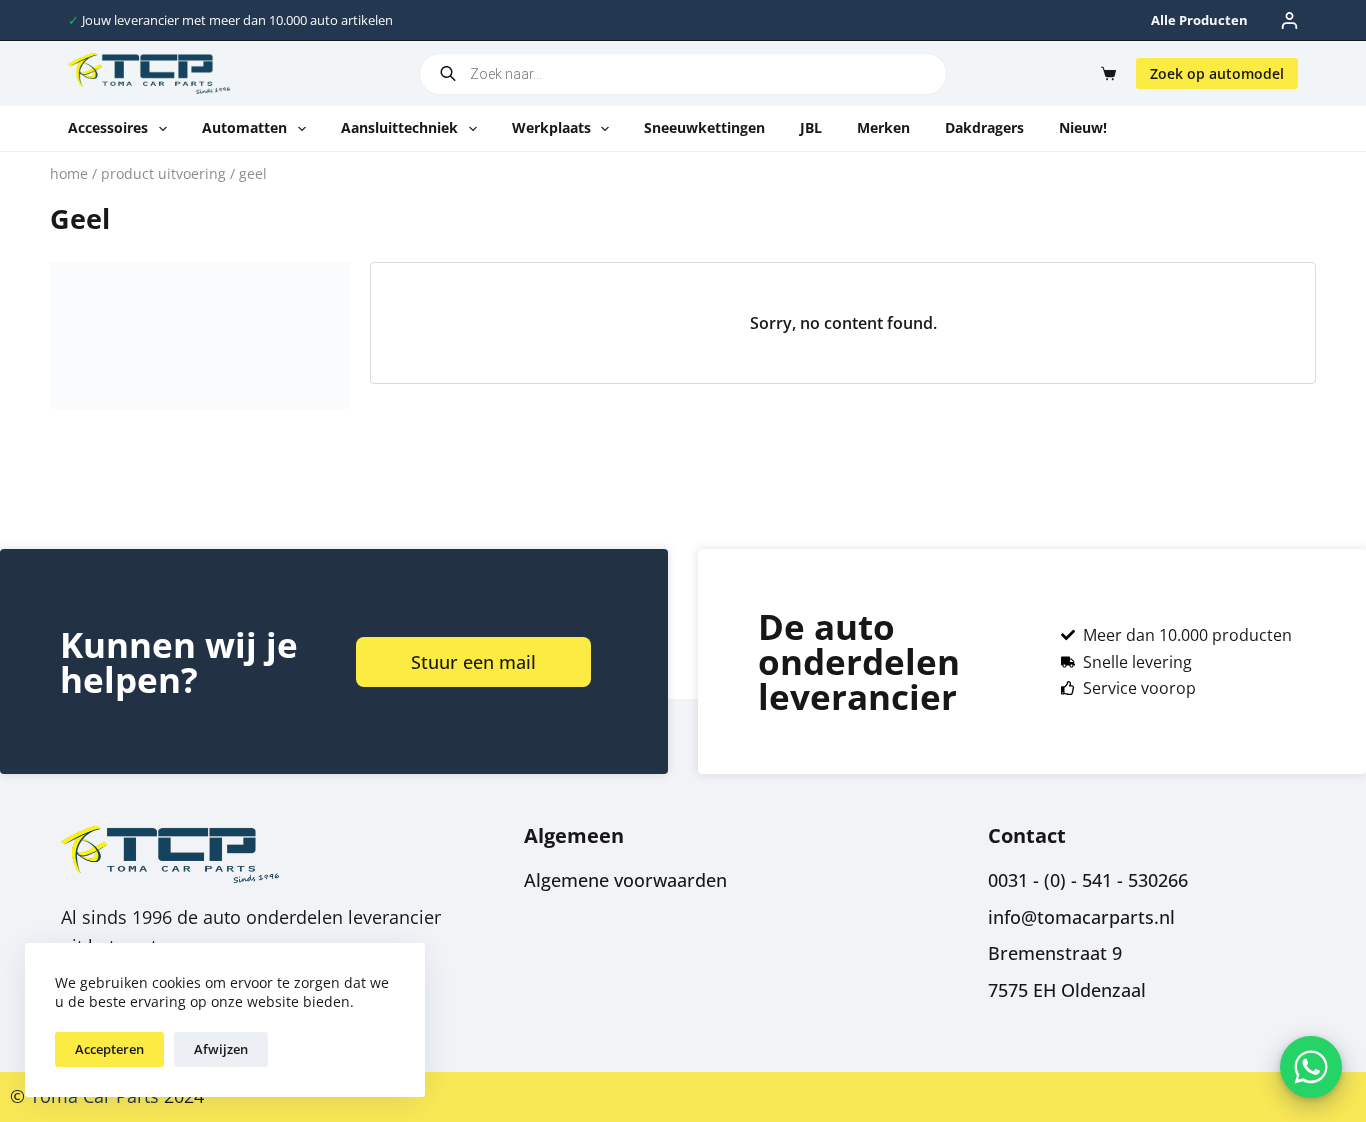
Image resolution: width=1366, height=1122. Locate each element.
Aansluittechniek (399, 127)
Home (69, 173)
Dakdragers (984, 127)
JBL (811, 127)
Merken (883, 127)
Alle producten (1199, 20)
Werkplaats (551, 127)
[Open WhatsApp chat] (1311, 1067)
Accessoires (108, 127)
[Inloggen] (1289, 20)
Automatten (244, 127)
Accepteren (109, 1049)
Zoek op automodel (1217, 73)
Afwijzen (221, 1049)
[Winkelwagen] (1104, 73)
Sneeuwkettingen (704, 127)
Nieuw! (1083, 127)
